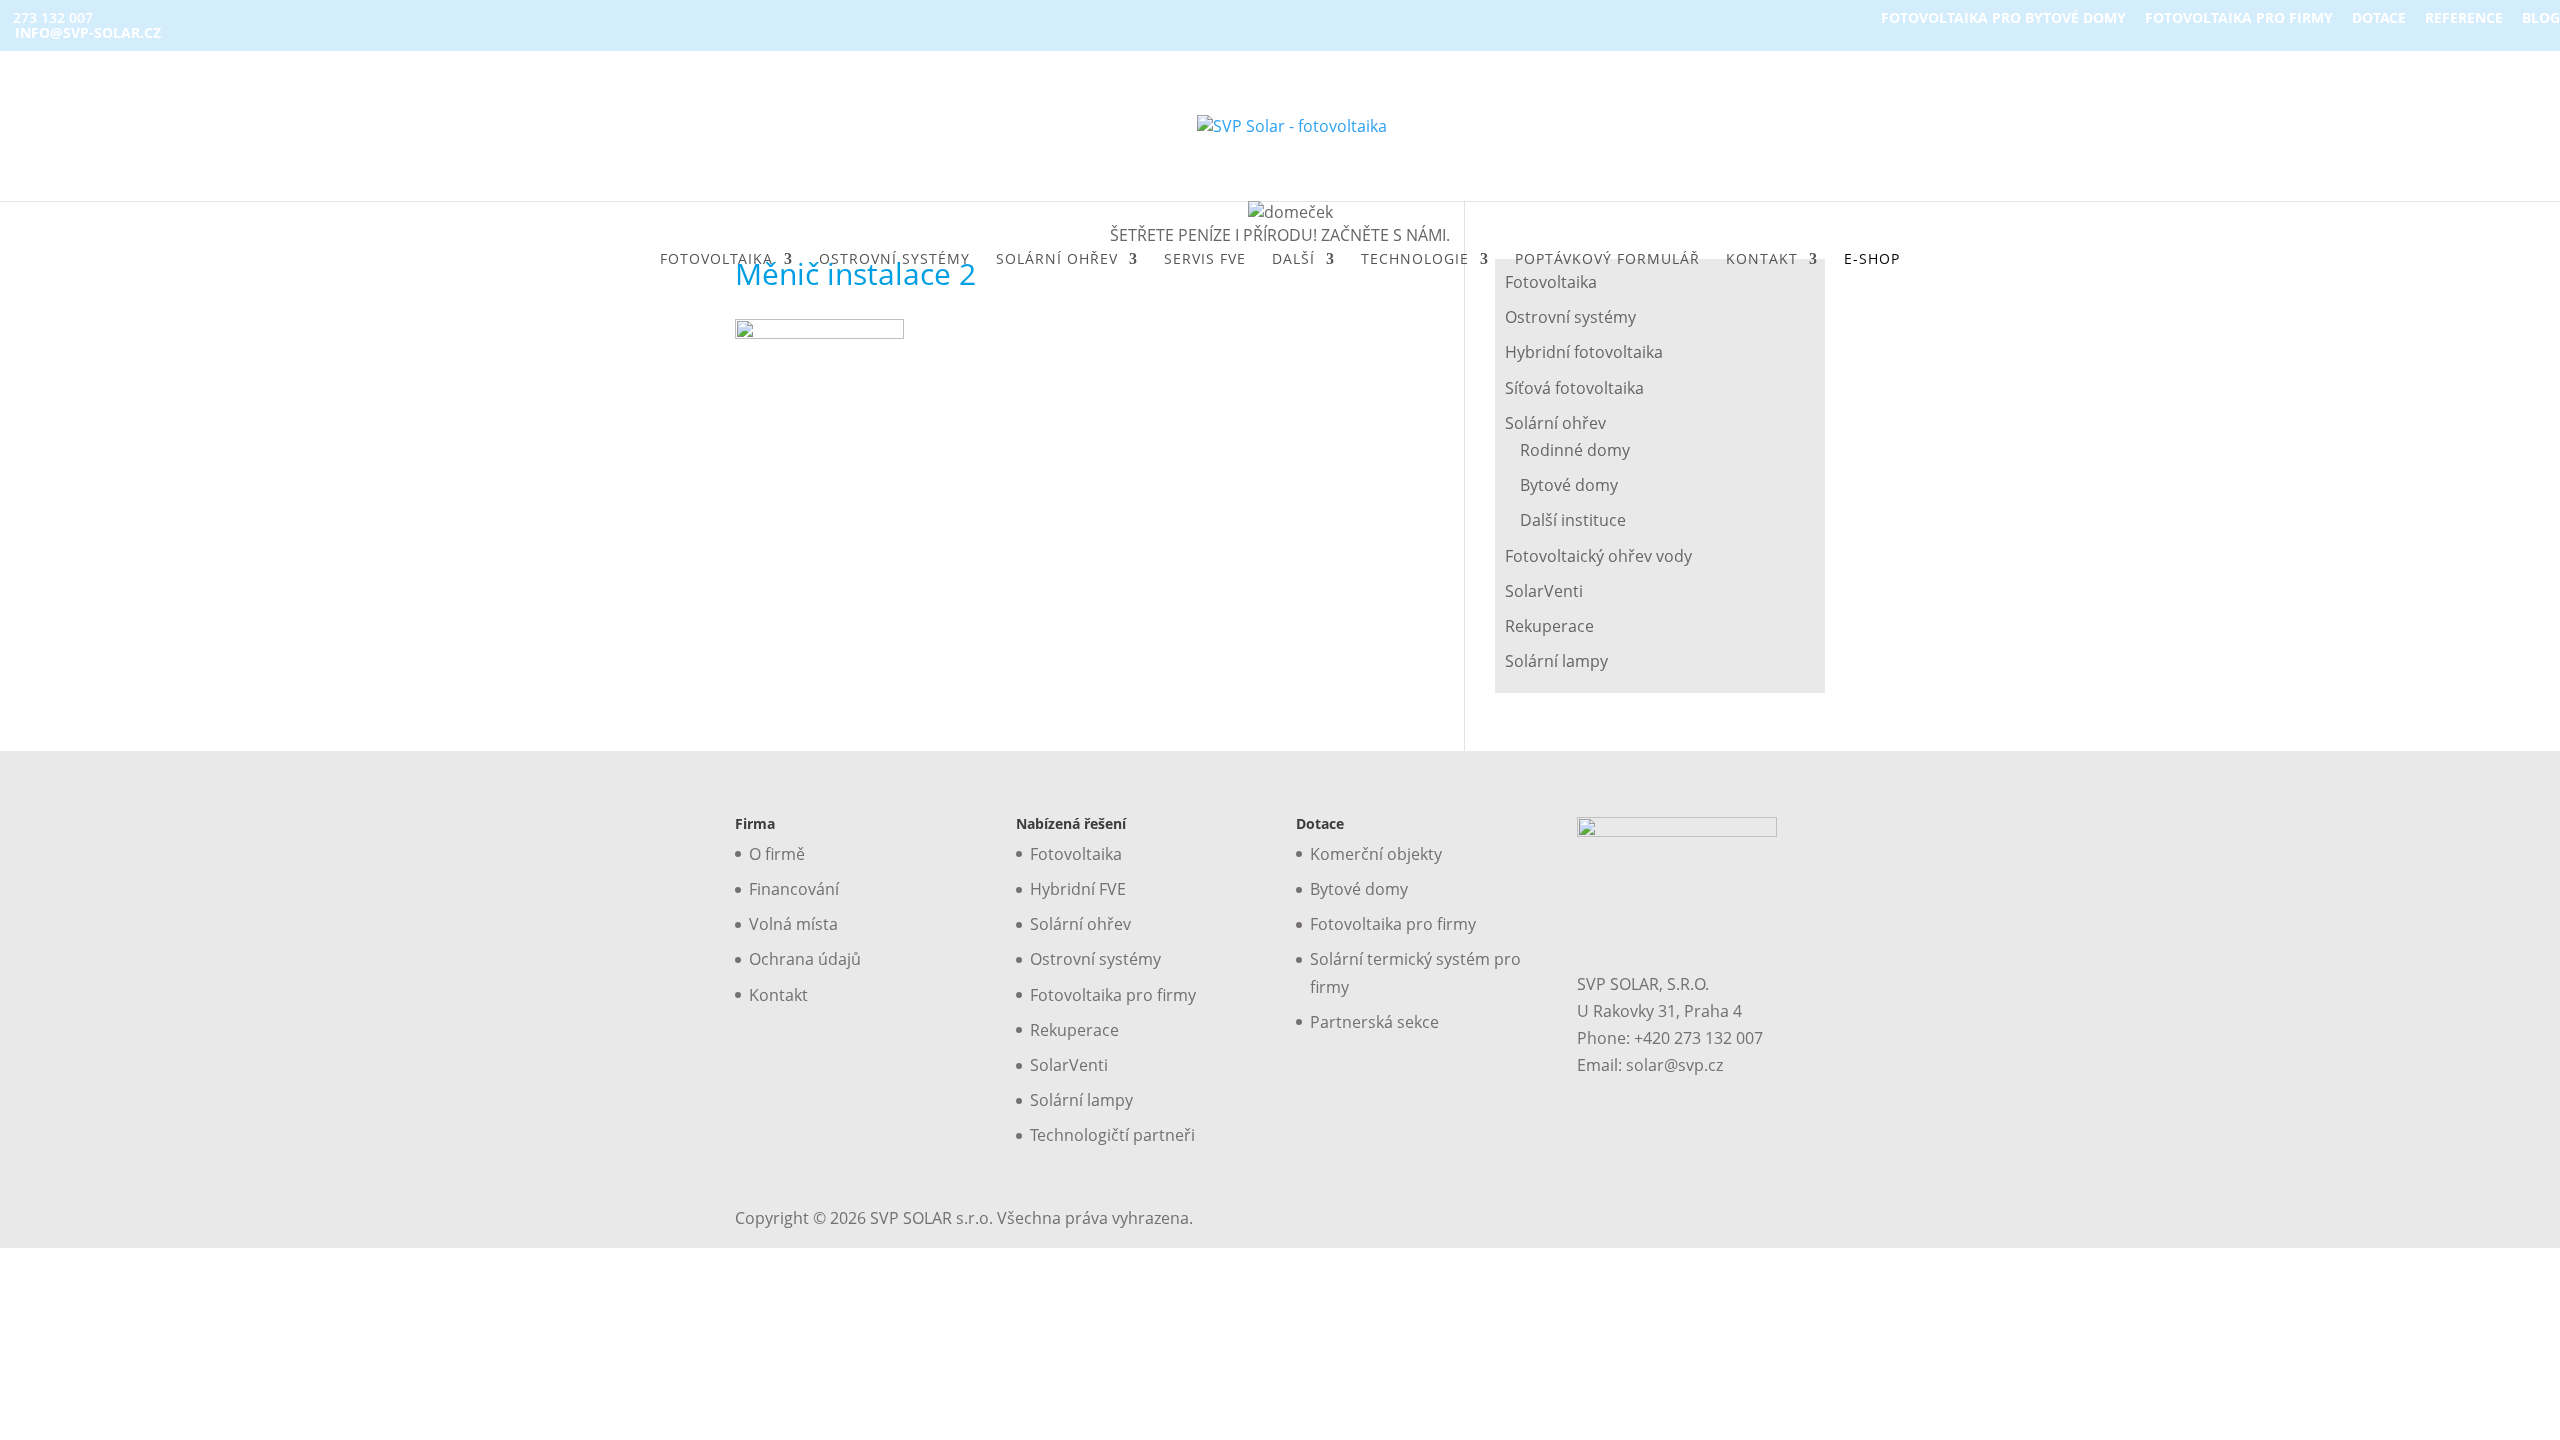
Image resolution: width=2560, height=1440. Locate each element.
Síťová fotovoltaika (1574, 388)
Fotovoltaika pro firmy (1113, 995)
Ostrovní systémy (1570, 317)
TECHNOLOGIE (1415, 260)
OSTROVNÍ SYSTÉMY (894, 260)
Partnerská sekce (1374, 1022)
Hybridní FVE (1078, 889)
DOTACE (2379, 19)
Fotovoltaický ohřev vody (1598, 556)
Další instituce (1573, 520)
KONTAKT (1762, 260)
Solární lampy (1556, 661)
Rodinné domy (1575, 450)
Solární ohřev (1555, 423)
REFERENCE (2464, 19)
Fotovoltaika (1076, 854)
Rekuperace (1549, 626)
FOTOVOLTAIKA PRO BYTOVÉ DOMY (2003, 19)
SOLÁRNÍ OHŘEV (1057, 260)
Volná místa (793, 924)
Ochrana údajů (805, 959)
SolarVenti (1544, 591)
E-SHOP (1872, 260)
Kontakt (778, 995)
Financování (794, 889)
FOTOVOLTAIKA (716, 260)
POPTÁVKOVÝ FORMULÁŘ (1607, 260)
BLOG (2541, 19)
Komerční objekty (1376, 854)
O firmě (777, 854)
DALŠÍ (1293, 260)
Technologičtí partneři (1112, 1135)
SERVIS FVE (1205, 260)
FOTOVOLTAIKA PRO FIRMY (2239, 19)
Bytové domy (1569, 485)
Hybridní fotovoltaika (1584, 352)
